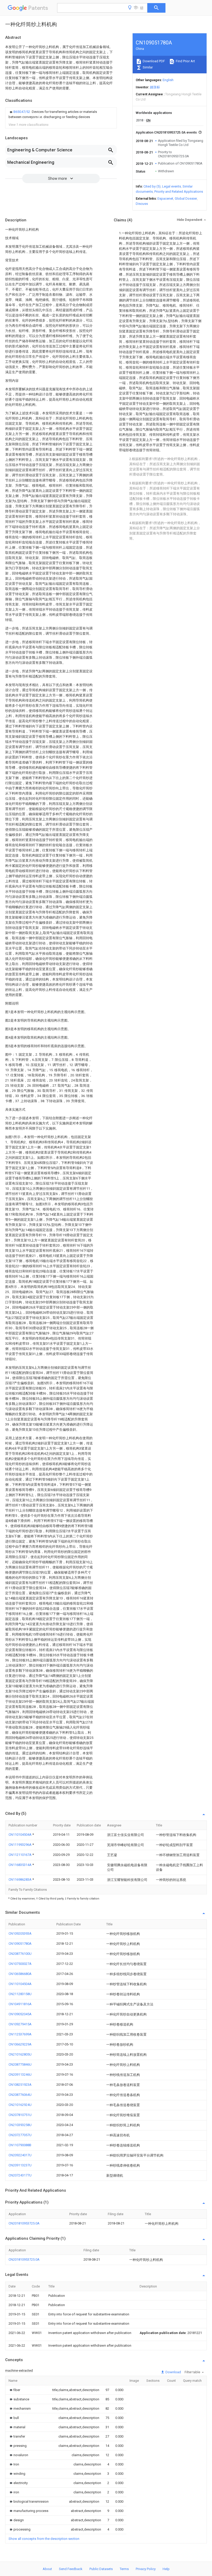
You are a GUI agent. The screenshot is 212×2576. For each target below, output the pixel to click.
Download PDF (153, 61)
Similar (147, 67)
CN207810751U (20, 2115)
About (47, 2569)
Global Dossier (186, 199)
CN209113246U (20, 2075)
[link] (61, 114)
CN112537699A (20, 2034)
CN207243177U (20, 2175)
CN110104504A (20, 1835)
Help (166, 2569)
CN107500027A (20, 1964)
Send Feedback (71, 2569)
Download (173, 2372)
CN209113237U (20, 2165)
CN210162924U (20, 2105)
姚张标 (155, 87)
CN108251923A (20, 2085)
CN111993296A (20, 1845)
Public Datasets (101, 2569)
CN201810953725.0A (24, 2223)
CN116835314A (20, 1865)
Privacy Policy (146, 2569)
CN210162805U (20, 2054)
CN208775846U (20, 2064)
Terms (124, 2569)
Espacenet (165, 199)
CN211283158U (20, 1994)
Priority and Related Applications (179, 192)
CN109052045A (20, 2014)
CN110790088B (20, 2145)
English (168, 80)
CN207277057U (20, 2135)
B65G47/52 (22, 112)
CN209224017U (20, 2155)
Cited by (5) (152, 186)
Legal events (172, 186)
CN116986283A (20, 1880)
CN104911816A (20, 2004)
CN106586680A (20, 1974)
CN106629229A (20, 2044)
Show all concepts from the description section (44, 2539)
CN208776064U (20, 2095)
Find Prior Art (185, 61)
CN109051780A (20, 1944)
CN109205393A (20, 1933)
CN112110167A (20, 1855)
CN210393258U (20, 2125)
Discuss (142, 204)
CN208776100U (20, 1954)
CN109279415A (20, 2024)
